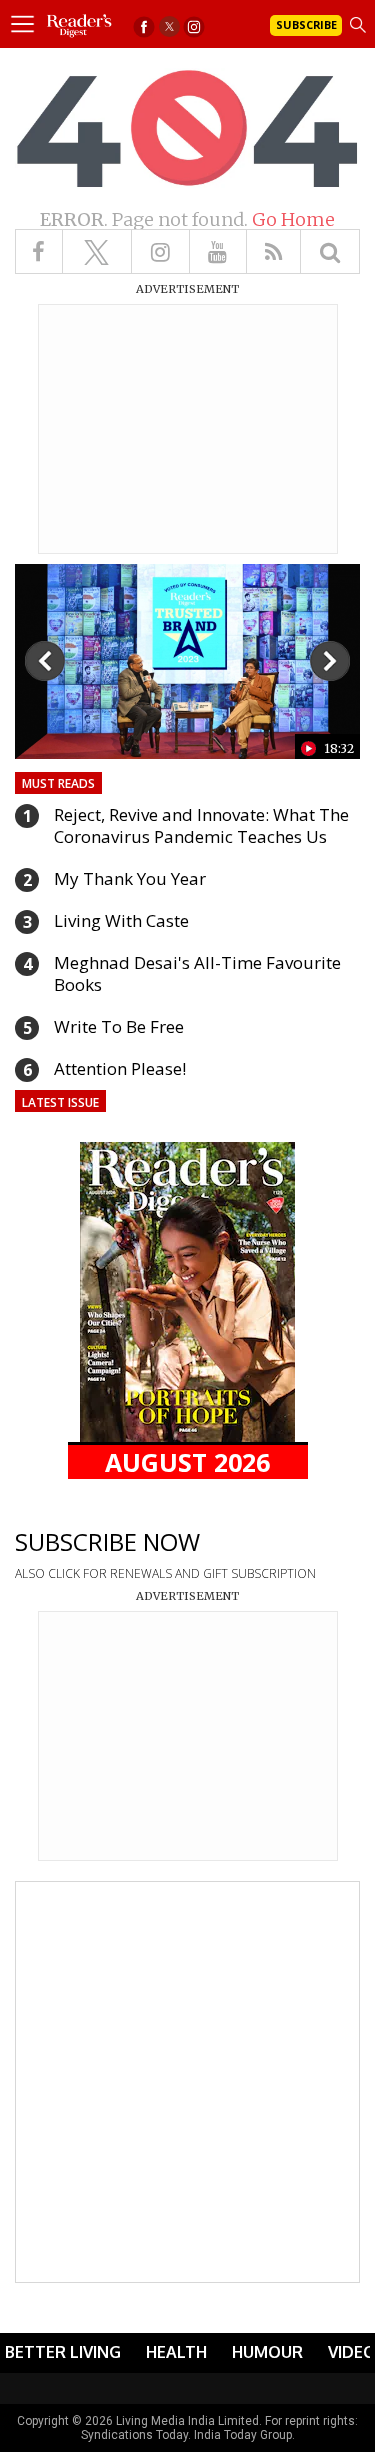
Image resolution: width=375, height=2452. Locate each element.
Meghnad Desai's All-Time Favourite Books (197, 973)
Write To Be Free (119, 1026)
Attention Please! (120, 1068)
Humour (267, 2352)
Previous (45, 661)
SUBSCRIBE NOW (107, 1541)
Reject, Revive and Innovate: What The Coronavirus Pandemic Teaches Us (201, 825)
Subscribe (306, 24)
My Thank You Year (130, 878)
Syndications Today (134, 2435)
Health (176, 2352)
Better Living (63, 2352)
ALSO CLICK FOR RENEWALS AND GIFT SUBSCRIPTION (165, 1573)
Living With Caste (121, 920)
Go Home (293, 219)
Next (330, 661)
